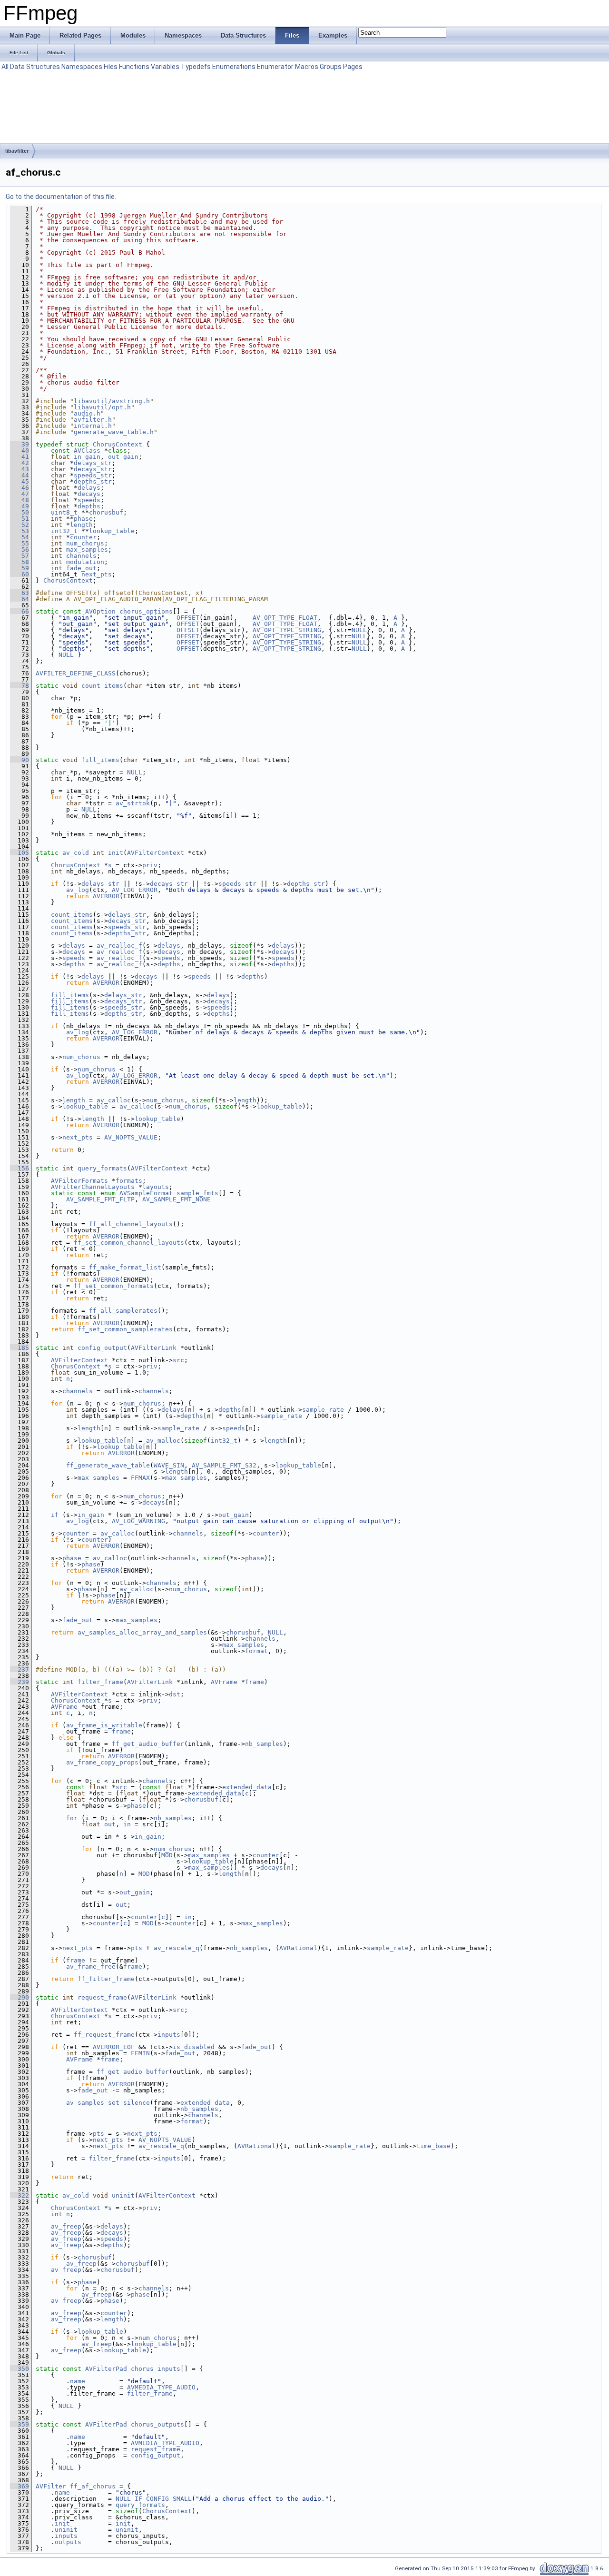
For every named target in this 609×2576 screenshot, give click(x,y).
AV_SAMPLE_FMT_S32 (224, 1465)
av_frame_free (91, 1967)
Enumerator (275, 67)
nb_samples (264, 1744)
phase (83, 519)
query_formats (102, 1168)
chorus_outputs (157, 2424)
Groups (331, 67)
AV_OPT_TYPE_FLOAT (285, 618)
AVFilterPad (106, 2369)
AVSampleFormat (146, 1193)
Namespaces (82, 67)
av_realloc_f (119, 946)
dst (175, 1694)
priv (150, 865)
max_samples (87, 550)
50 (20, 512)
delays (89, 488)
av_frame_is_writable (104, 1725)
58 (20, 562)
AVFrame (224, 1682)
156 (20, 1168)
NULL (359, 630)
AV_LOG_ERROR (135, 890)
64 (20, 599)
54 (20, 537)
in (127, 1824)
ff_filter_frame (106, 1979)
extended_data (247, 1787)
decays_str (93, 469)
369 (20, 2486)
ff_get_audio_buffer (148, 1744)
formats (129, 1181)
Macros (307, 67)
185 (20, 1348)
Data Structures (35, 67)
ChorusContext (118, 444)
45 (20, 481)
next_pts (97, 574)
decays (89, 494)
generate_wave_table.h (114, 432)
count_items (102, 686)
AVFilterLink (154, 1348)
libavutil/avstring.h (112, 401)
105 (20, 853)
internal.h (93, 426)
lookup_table (112, 531)
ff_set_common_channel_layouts (129, 1243)
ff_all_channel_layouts (131, 1224)
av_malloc (163, 1441)
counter (83, 537)
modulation (85, 562)
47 (20, 494)
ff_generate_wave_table (108, 1465)
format (256, 1651)
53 (20, 531)
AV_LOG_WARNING (138, 1521)
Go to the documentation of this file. (61, 197)
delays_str (93, 463)
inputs (169, 2035)
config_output (102, 1348)
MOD (167, 1855)
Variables (165, 67)
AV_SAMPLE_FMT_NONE (177, 1199)
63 (20, 593)
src (178, 1360)
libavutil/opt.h (102, 407)
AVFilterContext (156, 853)
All (5, 67)
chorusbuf (106, 512)
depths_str (93, 481)
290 (20, 1997)
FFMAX (140, 1478)
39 (20, 444)
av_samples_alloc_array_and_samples (142, 1632)
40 (20, 451)
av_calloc (114, 1100)
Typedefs (196, 67)
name (78, 2381)
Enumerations (234, 67)
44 (20, 475)
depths (89, 506)
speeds (89, 500)
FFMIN (140, 2053)
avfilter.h (93, 420)
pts (137, 1948)
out (110, 1824)
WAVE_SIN (169, 1465)
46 (20, 488)
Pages (353, 67)
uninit (123, 2195)
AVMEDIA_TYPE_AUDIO (161, 2387)
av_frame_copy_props (102, 1762)
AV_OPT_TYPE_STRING (287, 630)
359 (20, 2424)
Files (111, 67)
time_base (433, 2146)
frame (255, 1682)
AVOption (100, 611)
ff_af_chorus (93, 2486)
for (72, 1818)
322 (20, 2195)
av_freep (66, 2226)
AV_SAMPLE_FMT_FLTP (100, 1199)
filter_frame (100, 1682)
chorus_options (146, 611)
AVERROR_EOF (114, 2047)
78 (20, 686)
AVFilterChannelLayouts (93, 1187)
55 (20, 543)
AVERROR (106, 896)
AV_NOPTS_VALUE (131, 1137)
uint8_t (64, 512)
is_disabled (194, 2047)
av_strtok (133, 803)
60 (20, 574)
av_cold (76, 853)
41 (20, 457)
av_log (78, 890)
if (55, 1515)
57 (20, 556)
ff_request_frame (104, 2035)
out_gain (123, 457)
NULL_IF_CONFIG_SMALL (154, 2499)
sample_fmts (197, 1193)
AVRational (298, 1948)
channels (81, 556)
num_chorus (85, 543)
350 (20, 2369)
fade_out (81, 568)
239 (20, 1682)
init (116, 853)
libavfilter (17, 151)
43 (20, 469)
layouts (156, 1187)
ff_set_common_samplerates (125, 1329)
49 (20, 506)
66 (20, 611)
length (81, 525)
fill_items (100, 760)
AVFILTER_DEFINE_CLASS (76, 673)
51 (20, 519)
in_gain (87, 457)
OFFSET (188, 618)
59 (20, 568)
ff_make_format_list (125, 1267)
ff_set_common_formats (114, 1286)
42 (20, 463)
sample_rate (323, 1410)
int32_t (64, 531)
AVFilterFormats (79, 1181)
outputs (68, 2542)
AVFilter (51, 2486)
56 (20, 550)
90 (20, 760)
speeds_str (93, 475)
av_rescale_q (177, 1948)
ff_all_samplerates (123, 1311)
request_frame (102, 1997)
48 (20, 500)
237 (20, 1669)
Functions (134, 67)
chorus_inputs (156, 2369)
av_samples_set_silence (108, 2103)
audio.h (87, 413)
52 (20, 525)
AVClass (87, 451)
